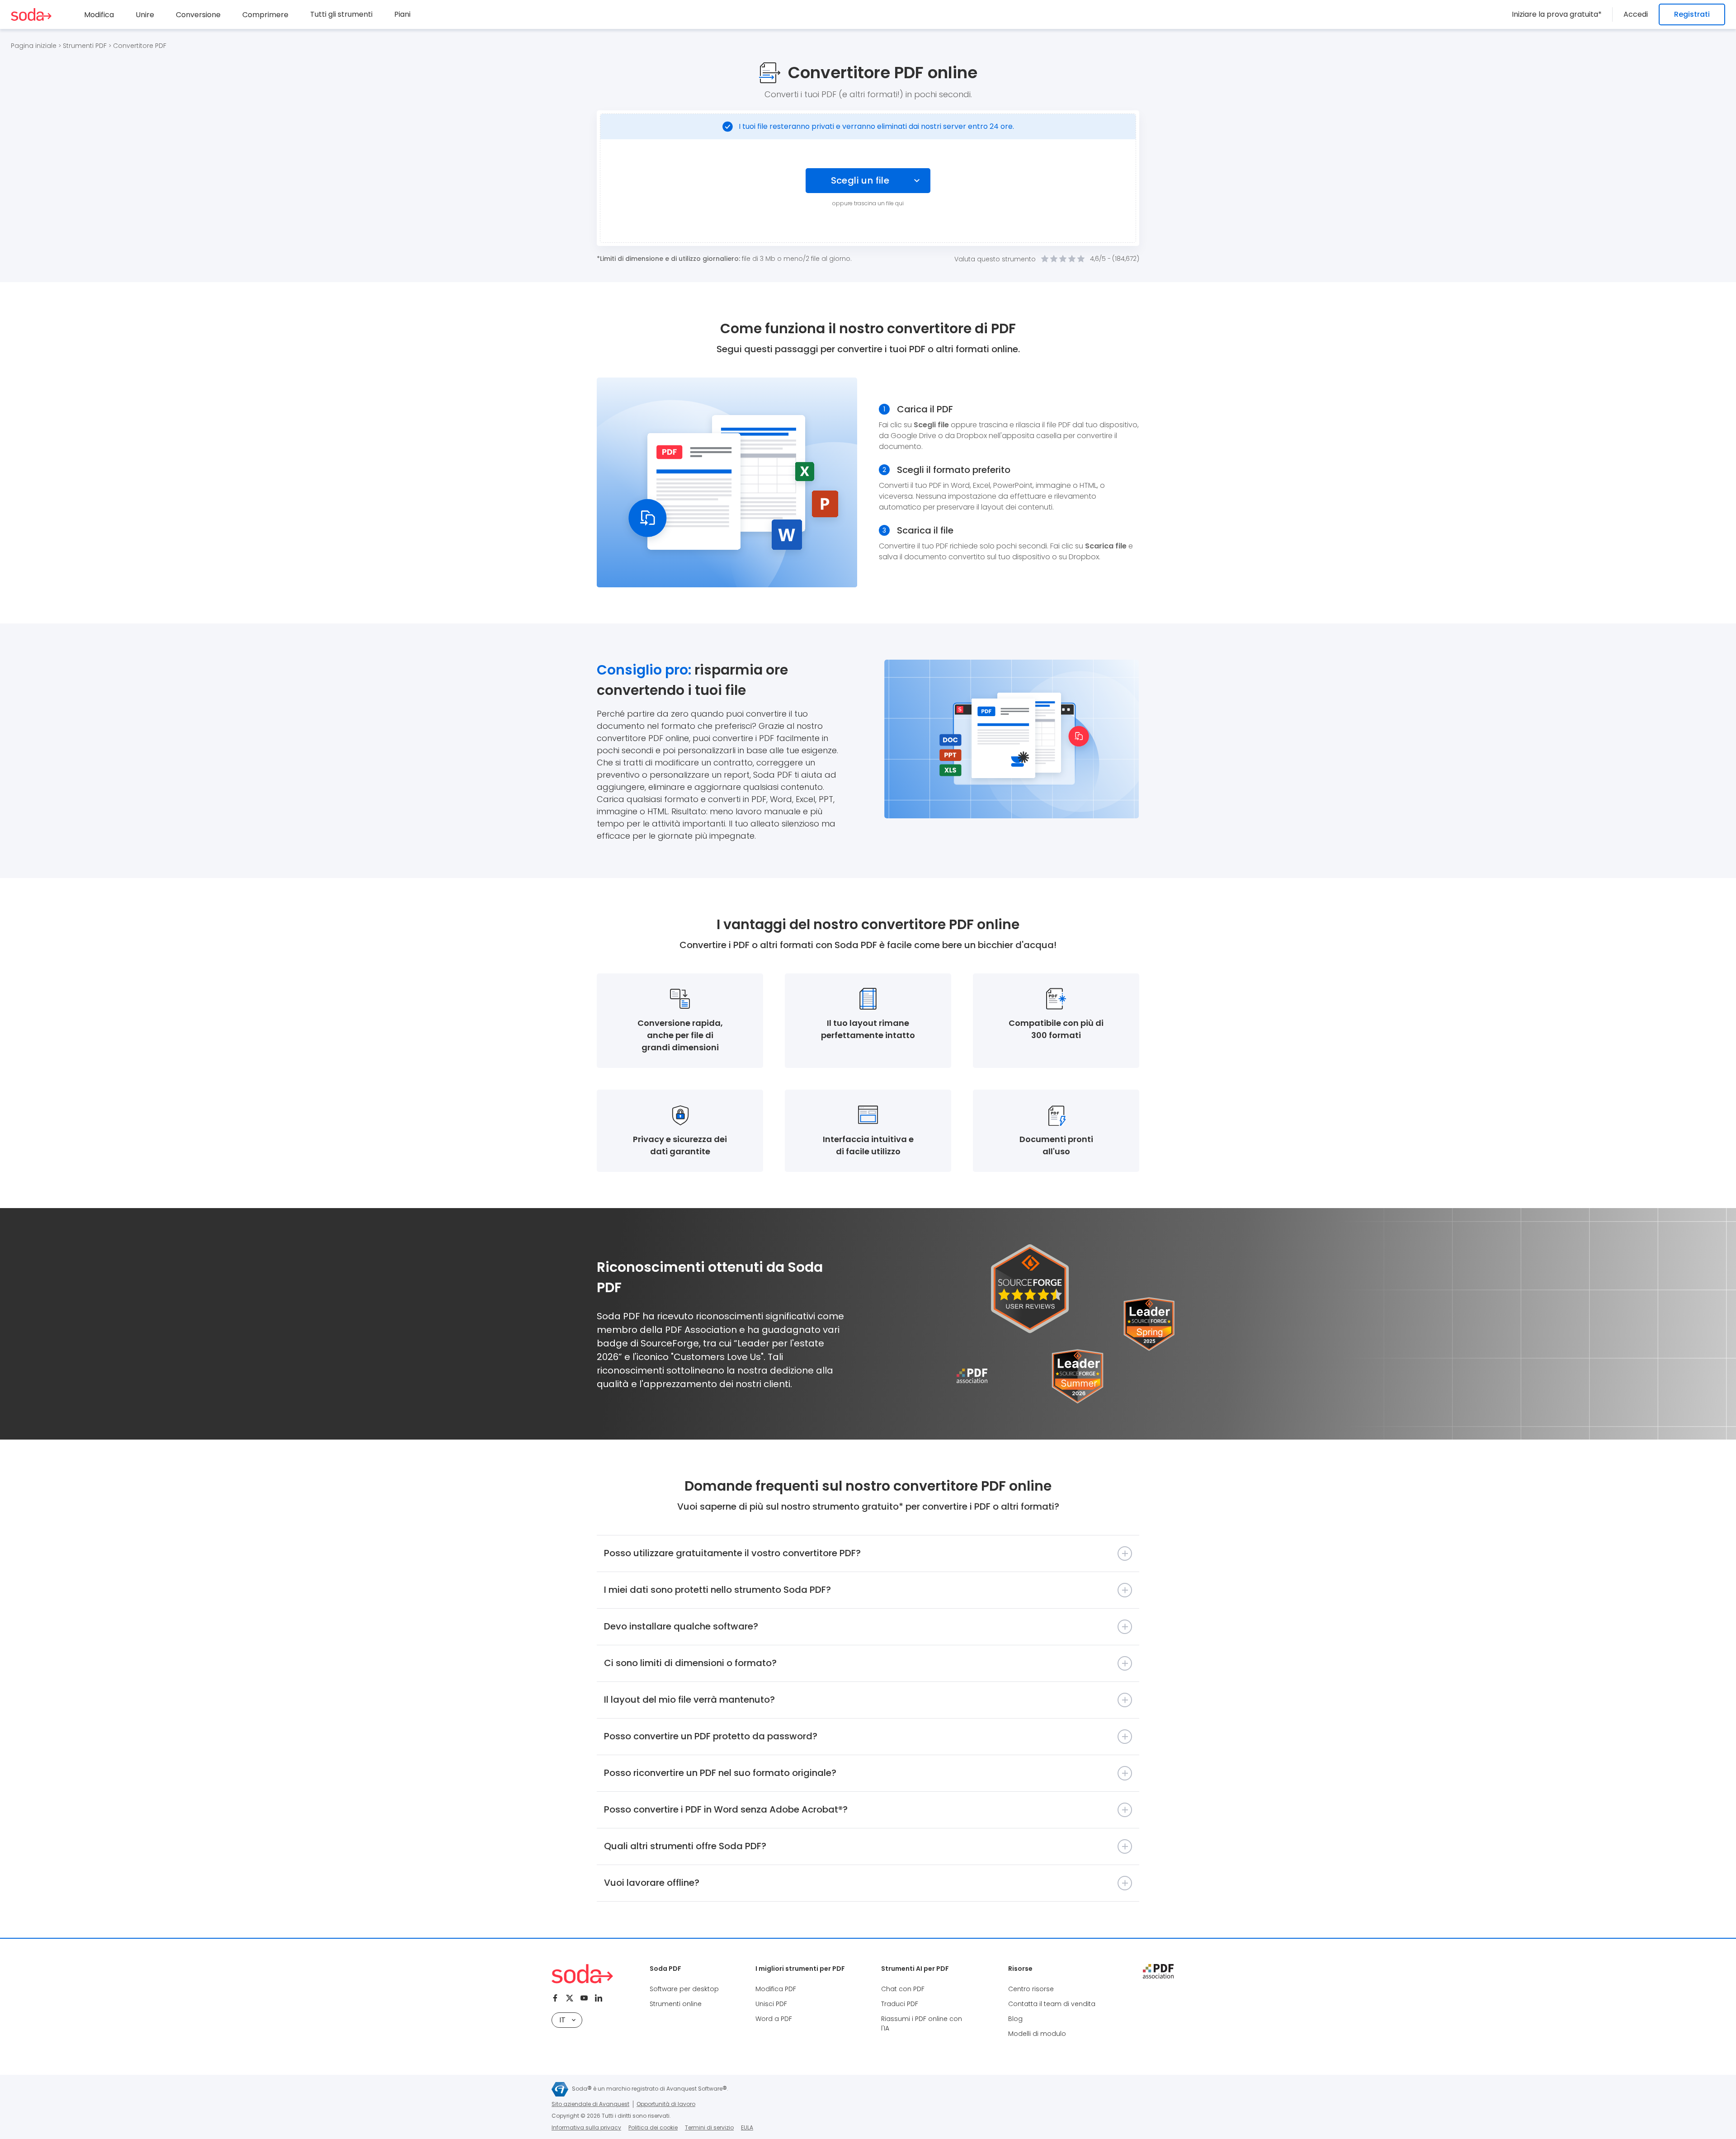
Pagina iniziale (34, 46)
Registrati (1692, 14)
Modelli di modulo (1037, 2034)
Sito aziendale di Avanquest (590, 2104)
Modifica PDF (776, 1989)
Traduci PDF (900, 2004)
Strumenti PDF (85, 46)
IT (562, 2020)
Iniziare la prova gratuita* (1557, 14)
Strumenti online (676, 2004)
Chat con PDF (903, 1989)
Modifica (99, 15)
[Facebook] (555, 1998)
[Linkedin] (599, 1998)
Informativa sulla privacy (586, 2127)
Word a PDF (774, 2019)
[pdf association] (1158, 1971)
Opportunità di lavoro (666, 2104)
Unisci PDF (771, 2004)
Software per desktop (684, 1989)
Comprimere (265, 15)
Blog (1015, 2019)
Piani (402, 14)
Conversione (198, 15)
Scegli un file (860, 180)
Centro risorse (1031, 1989)
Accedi (1636, 14)
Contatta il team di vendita (1052, 2004)
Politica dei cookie (653, 2127)
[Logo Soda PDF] (31, 14)
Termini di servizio (709, 2127)
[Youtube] (584, 1998)
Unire (145, 15)
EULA (747, 2127)
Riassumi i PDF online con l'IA (922, 2023)
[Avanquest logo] (560, 2089)
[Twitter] (570, 1998)
